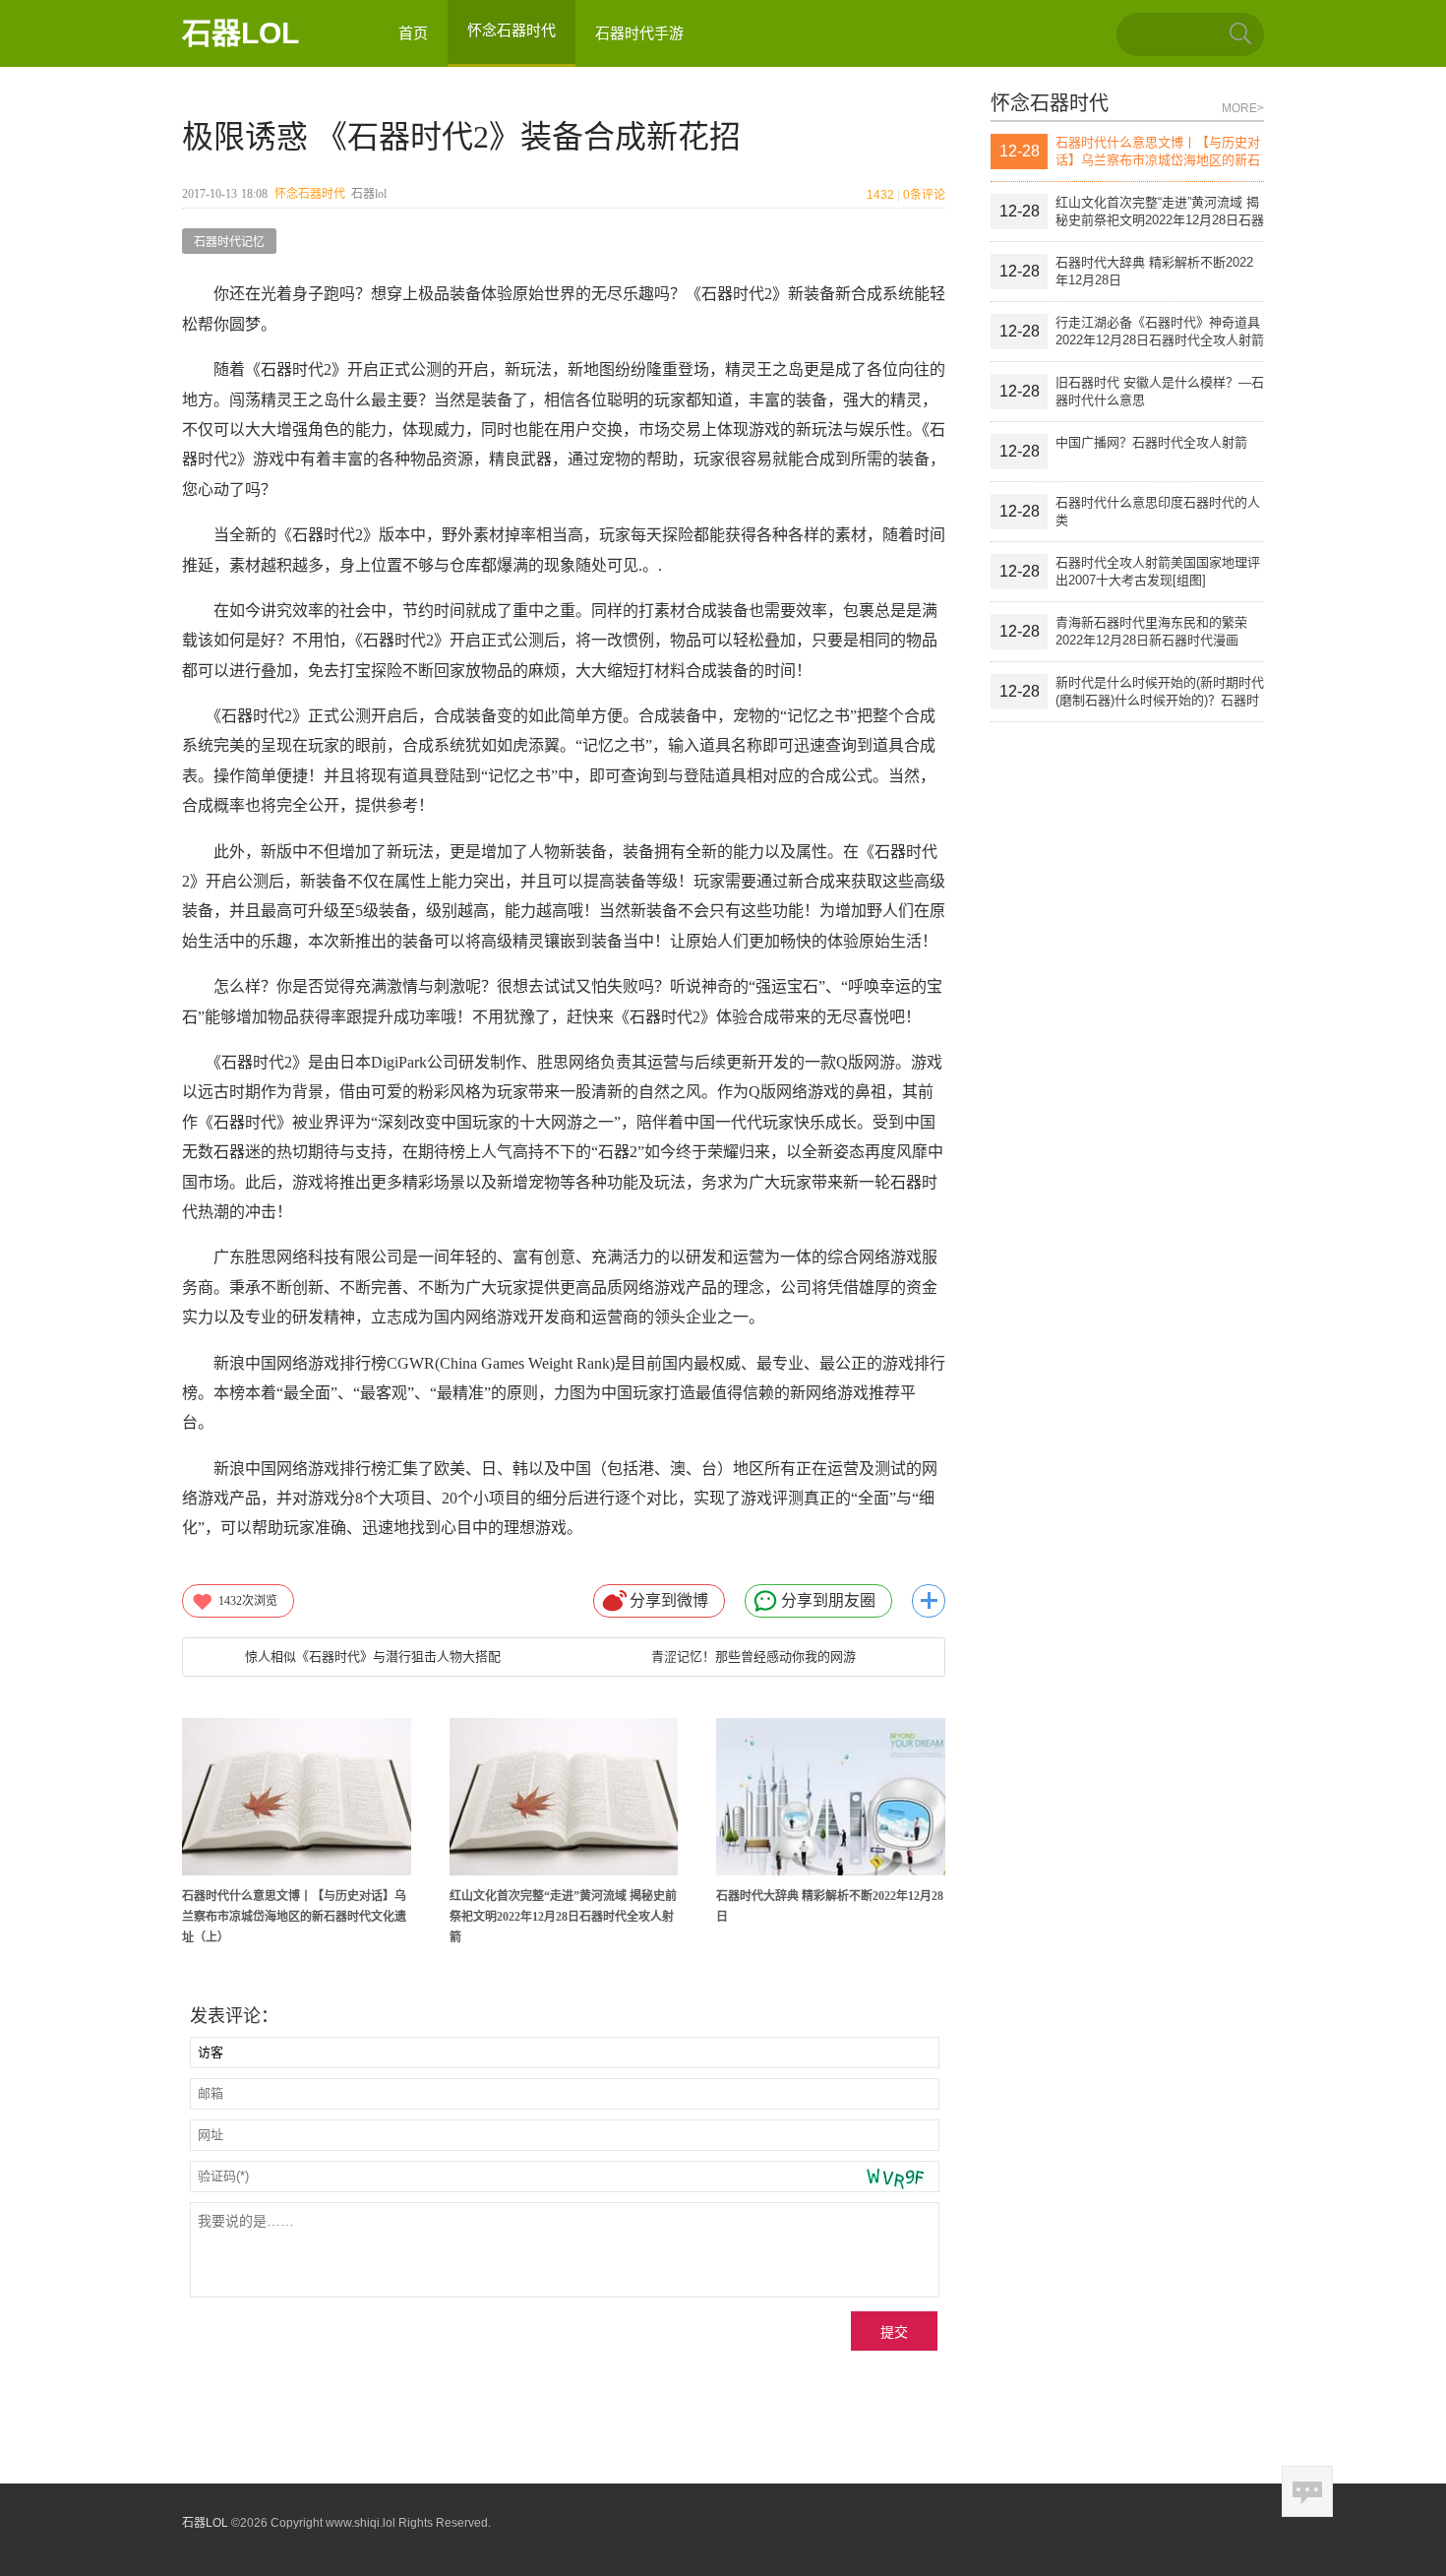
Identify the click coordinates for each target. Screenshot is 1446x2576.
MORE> (1243, 108)
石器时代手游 (639, 33)
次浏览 (248, 1601)
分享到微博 (669, 1600)
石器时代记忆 (229, 242)
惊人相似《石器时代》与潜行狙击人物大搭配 (373, 1656)
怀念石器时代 (310, 194)
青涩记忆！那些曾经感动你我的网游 (753, 1656)
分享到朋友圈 (828, 1600)
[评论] (1307, 2491)
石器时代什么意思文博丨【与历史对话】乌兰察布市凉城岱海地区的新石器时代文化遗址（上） (294, 1917)
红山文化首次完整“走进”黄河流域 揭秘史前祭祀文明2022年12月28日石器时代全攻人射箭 (563, 1917)
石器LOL (241, 33)
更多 (929, 1601)
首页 (413, 33)
